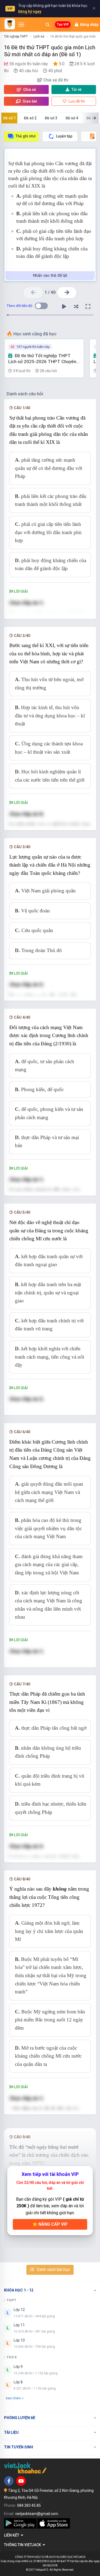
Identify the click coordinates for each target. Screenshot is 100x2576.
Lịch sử (39, 36)
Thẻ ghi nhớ (25, 136)
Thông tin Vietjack (23, 2545)
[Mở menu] (21, 25)
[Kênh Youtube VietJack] (21, 2481)
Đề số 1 (9, 118)
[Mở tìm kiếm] (47, 25)
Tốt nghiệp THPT (16, 36)
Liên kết (12, 2535)
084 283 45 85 (29, 2505)
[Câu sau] (67, 293)
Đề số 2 (30, 118)
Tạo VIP (63, 25)
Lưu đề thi (76, 101)
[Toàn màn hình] (88, 307)
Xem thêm (13, 2398)
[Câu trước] (33, 293)
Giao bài (29, 101)
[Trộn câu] (76, 307)
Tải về (77, 90)
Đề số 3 (51, 118)
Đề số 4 (72, 118)
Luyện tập (64, 136)
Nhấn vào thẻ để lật (50, 275)
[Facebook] (9, 2481)
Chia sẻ (29, 90)
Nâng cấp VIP (53, 2224)
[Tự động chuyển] (64, 307)
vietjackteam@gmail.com (37, 2514)
